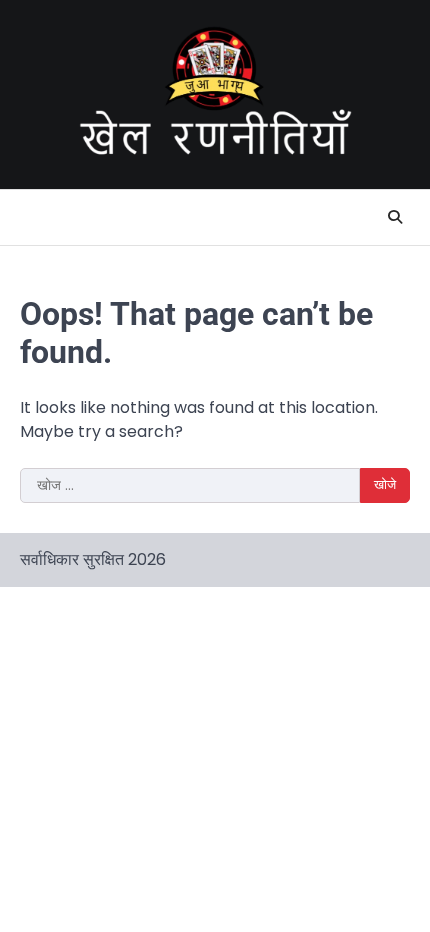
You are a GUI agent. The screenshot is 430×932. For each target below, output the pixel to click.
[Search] (395, 217)
